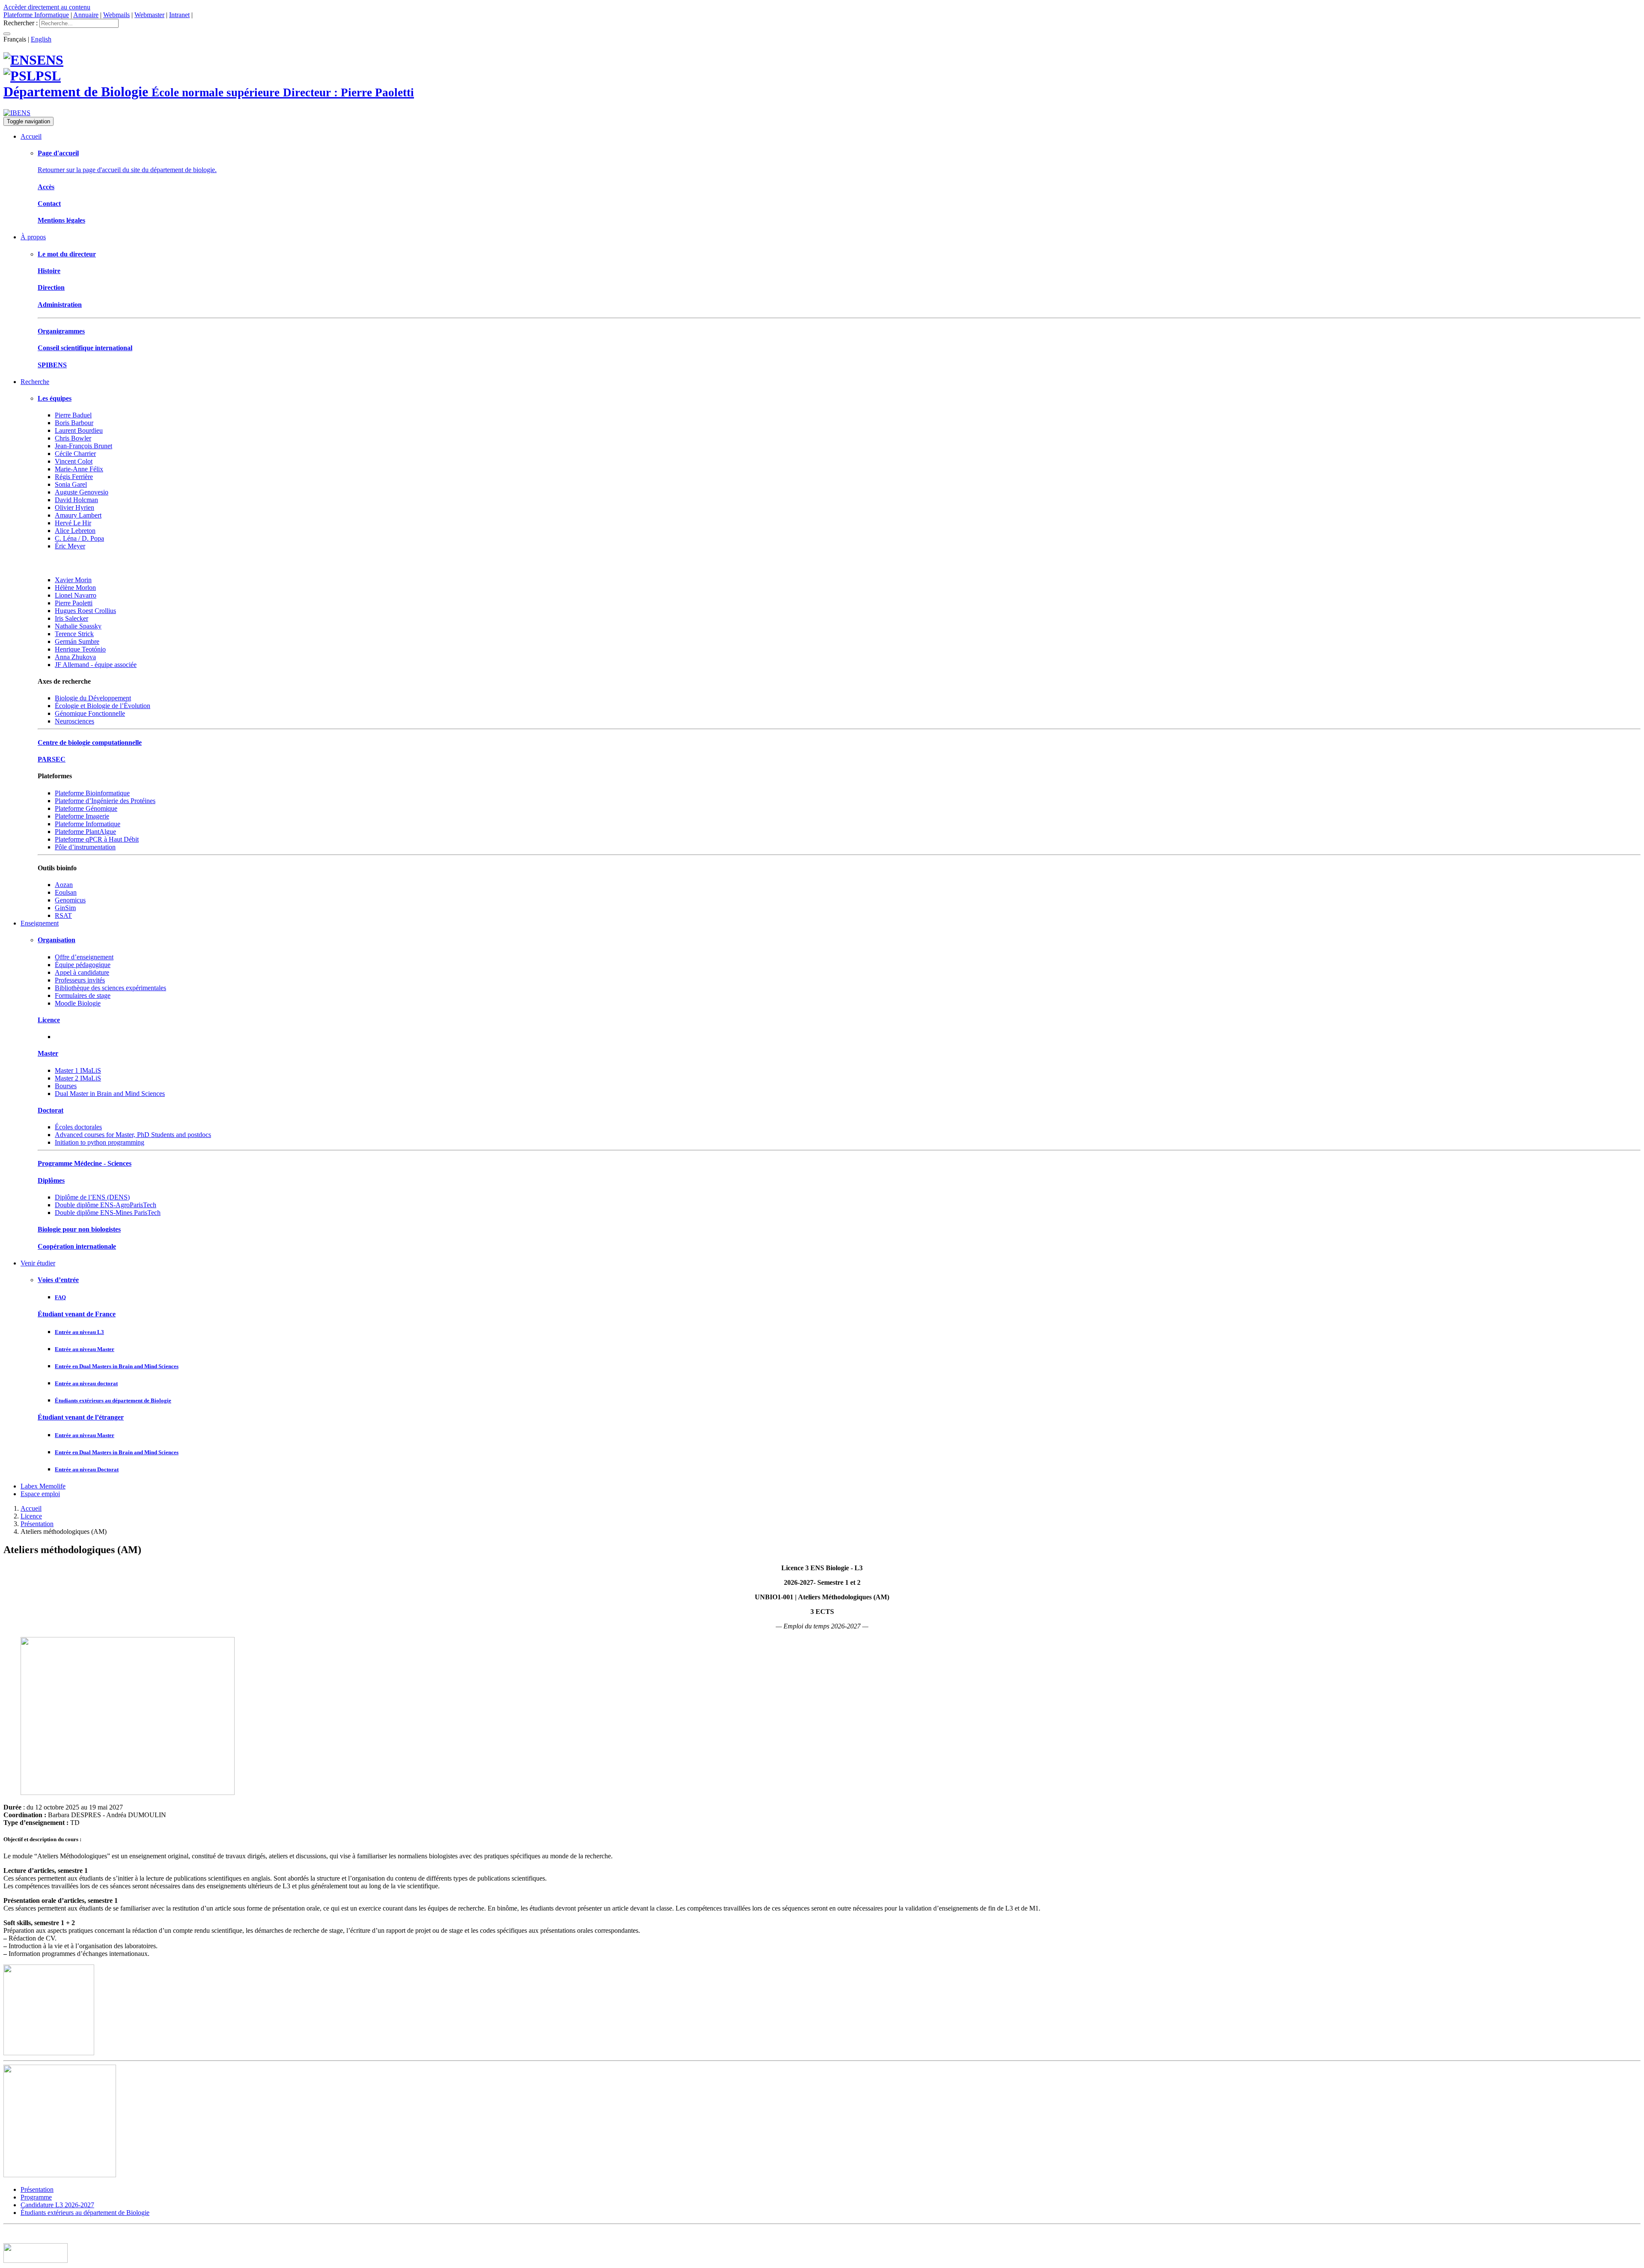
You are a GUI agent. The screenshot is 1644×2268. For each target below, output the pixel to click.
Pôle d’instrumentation (85, 847)
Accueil (31, 136)
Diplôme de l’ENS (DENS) (92, 1197)
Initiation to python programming (100, 1142)
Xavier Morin (73, 580)
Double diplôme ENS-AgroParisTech (106, 1205)
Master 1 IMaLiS (78, 1070)
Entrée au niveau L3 (79, 1332)
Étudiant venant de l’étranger (81, 1417)
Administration (60, 305)
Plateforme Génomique (86, 808)
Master (48, 1053)
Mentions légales (61, 220)
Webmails (116, 15)
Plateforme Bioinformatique (92, 793)
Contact (49, 204)
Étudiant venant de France (77, 1314)
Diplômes (51, 1180)
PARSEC (52, 759)
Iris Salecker (71, 618)
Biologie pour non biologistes (79, 1229)
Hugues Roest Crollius (85, 611)
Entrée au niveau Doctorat (87, 1469)
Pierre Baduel (73, 415)
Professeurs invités (80, 980)
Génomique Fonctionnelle (90, 713)
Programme (36, 2197)
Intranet (179, 15)
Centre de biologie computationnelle (90, 743)
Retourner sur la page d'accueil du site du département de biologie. (127, 170)
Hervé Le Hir (73, 523)
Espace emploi (40, 1494)
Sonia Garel (71, 484)
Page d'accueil (58, 153)
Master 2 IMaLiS (78, 1078)
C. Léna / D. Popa (79, 538)
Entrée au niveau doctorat (86, 1383)
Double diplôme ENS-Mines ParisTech (108, 1213)
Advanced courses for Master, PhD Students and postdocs (133, 1135)
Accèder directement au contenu (47, 7)
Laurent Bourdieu (79, 430)
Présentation (37, 1524)
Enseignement (40, 923)
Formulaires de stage (83, 996)
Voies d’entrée (58, 1280)
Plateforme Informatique (36, 15)
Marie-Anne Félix (79, 469)
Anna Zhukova (75, 657)
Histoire (49, 271)
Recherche (35, 382)
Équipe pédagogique (83, 965)
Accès (46, 187)
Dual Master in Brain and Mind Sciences (110, 1094)
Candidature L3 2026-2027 (57, 2205)
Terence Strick (74, 634)
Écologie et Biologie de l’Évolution (103, 706)
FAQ (60, 1297)
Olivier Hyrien (74, 507)
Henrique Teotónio (80, 649)
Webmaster (149, 15)
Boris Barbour (74, 423)
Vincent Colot (74, 461)
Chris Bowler (73, 438)
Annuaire (86, 15)
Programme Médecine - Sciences (85, 1163)
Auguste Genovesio (82, 492)
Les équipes (55, 398)
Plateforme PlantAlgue (85, 832)
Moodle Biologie (78, 1003)
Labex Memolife (43, 1486)
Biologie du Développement (93, 698)
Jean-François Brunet (83, 446)
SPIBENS (52, 365)
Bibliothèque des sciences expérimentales (110, 988)
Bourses (66, 1086)
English (41, 39)
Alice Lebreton (75, 531)
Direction (51, 287)
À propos (33, 237)
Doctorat (51, 1110)
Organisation (57, 940)
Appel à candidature (82, 972)
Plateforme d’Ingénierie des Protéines (105, 801)
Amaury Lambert (78, 515)
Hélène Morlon (75, 588)
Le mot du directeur (67, 254)
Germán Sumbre (77, 641)
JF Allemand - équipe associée (96, 665)
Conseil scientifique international (85, 348)
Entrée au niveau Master (85, 1349)
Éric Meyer (70, 546)
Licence (49, 1020)
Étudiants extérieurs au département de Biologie (113, 1400)
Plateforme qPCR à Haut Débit (97, 839)
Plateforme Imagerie (82, 816)
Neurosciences (74, 721)
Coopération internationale (77, 1246)
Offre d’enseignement (84, 957)
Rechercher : (21, 23)
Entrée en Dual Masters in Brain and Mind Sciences (117, 1366)
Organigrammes (61, 331)
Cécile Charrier (75, 454)
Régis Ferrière (74, 477)
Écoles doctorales (78, 1127)
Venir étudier (38, 1263)
